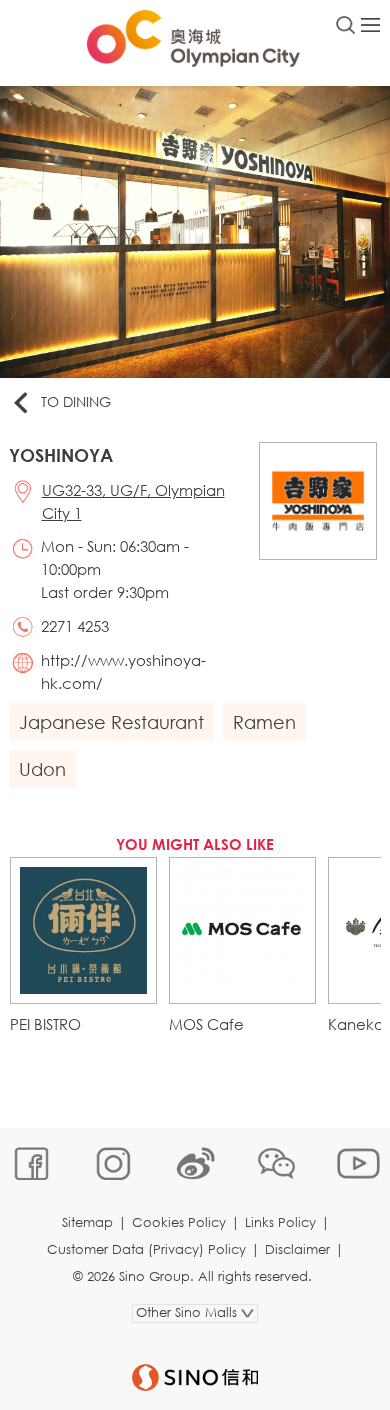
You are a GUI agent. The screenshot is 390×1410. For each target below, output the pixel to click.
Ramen (264, 722)
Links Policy (280, 1222)
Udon (42, 769)
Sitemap (87, 1222)
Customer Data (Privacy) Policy (146, 1249)
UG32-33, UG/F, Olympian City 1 (133, 501)
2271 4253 (75, 626)
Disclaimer (297, 1249)
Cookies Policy (179, 1222)
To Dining (76, 401)
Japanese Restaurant (111, 722)
